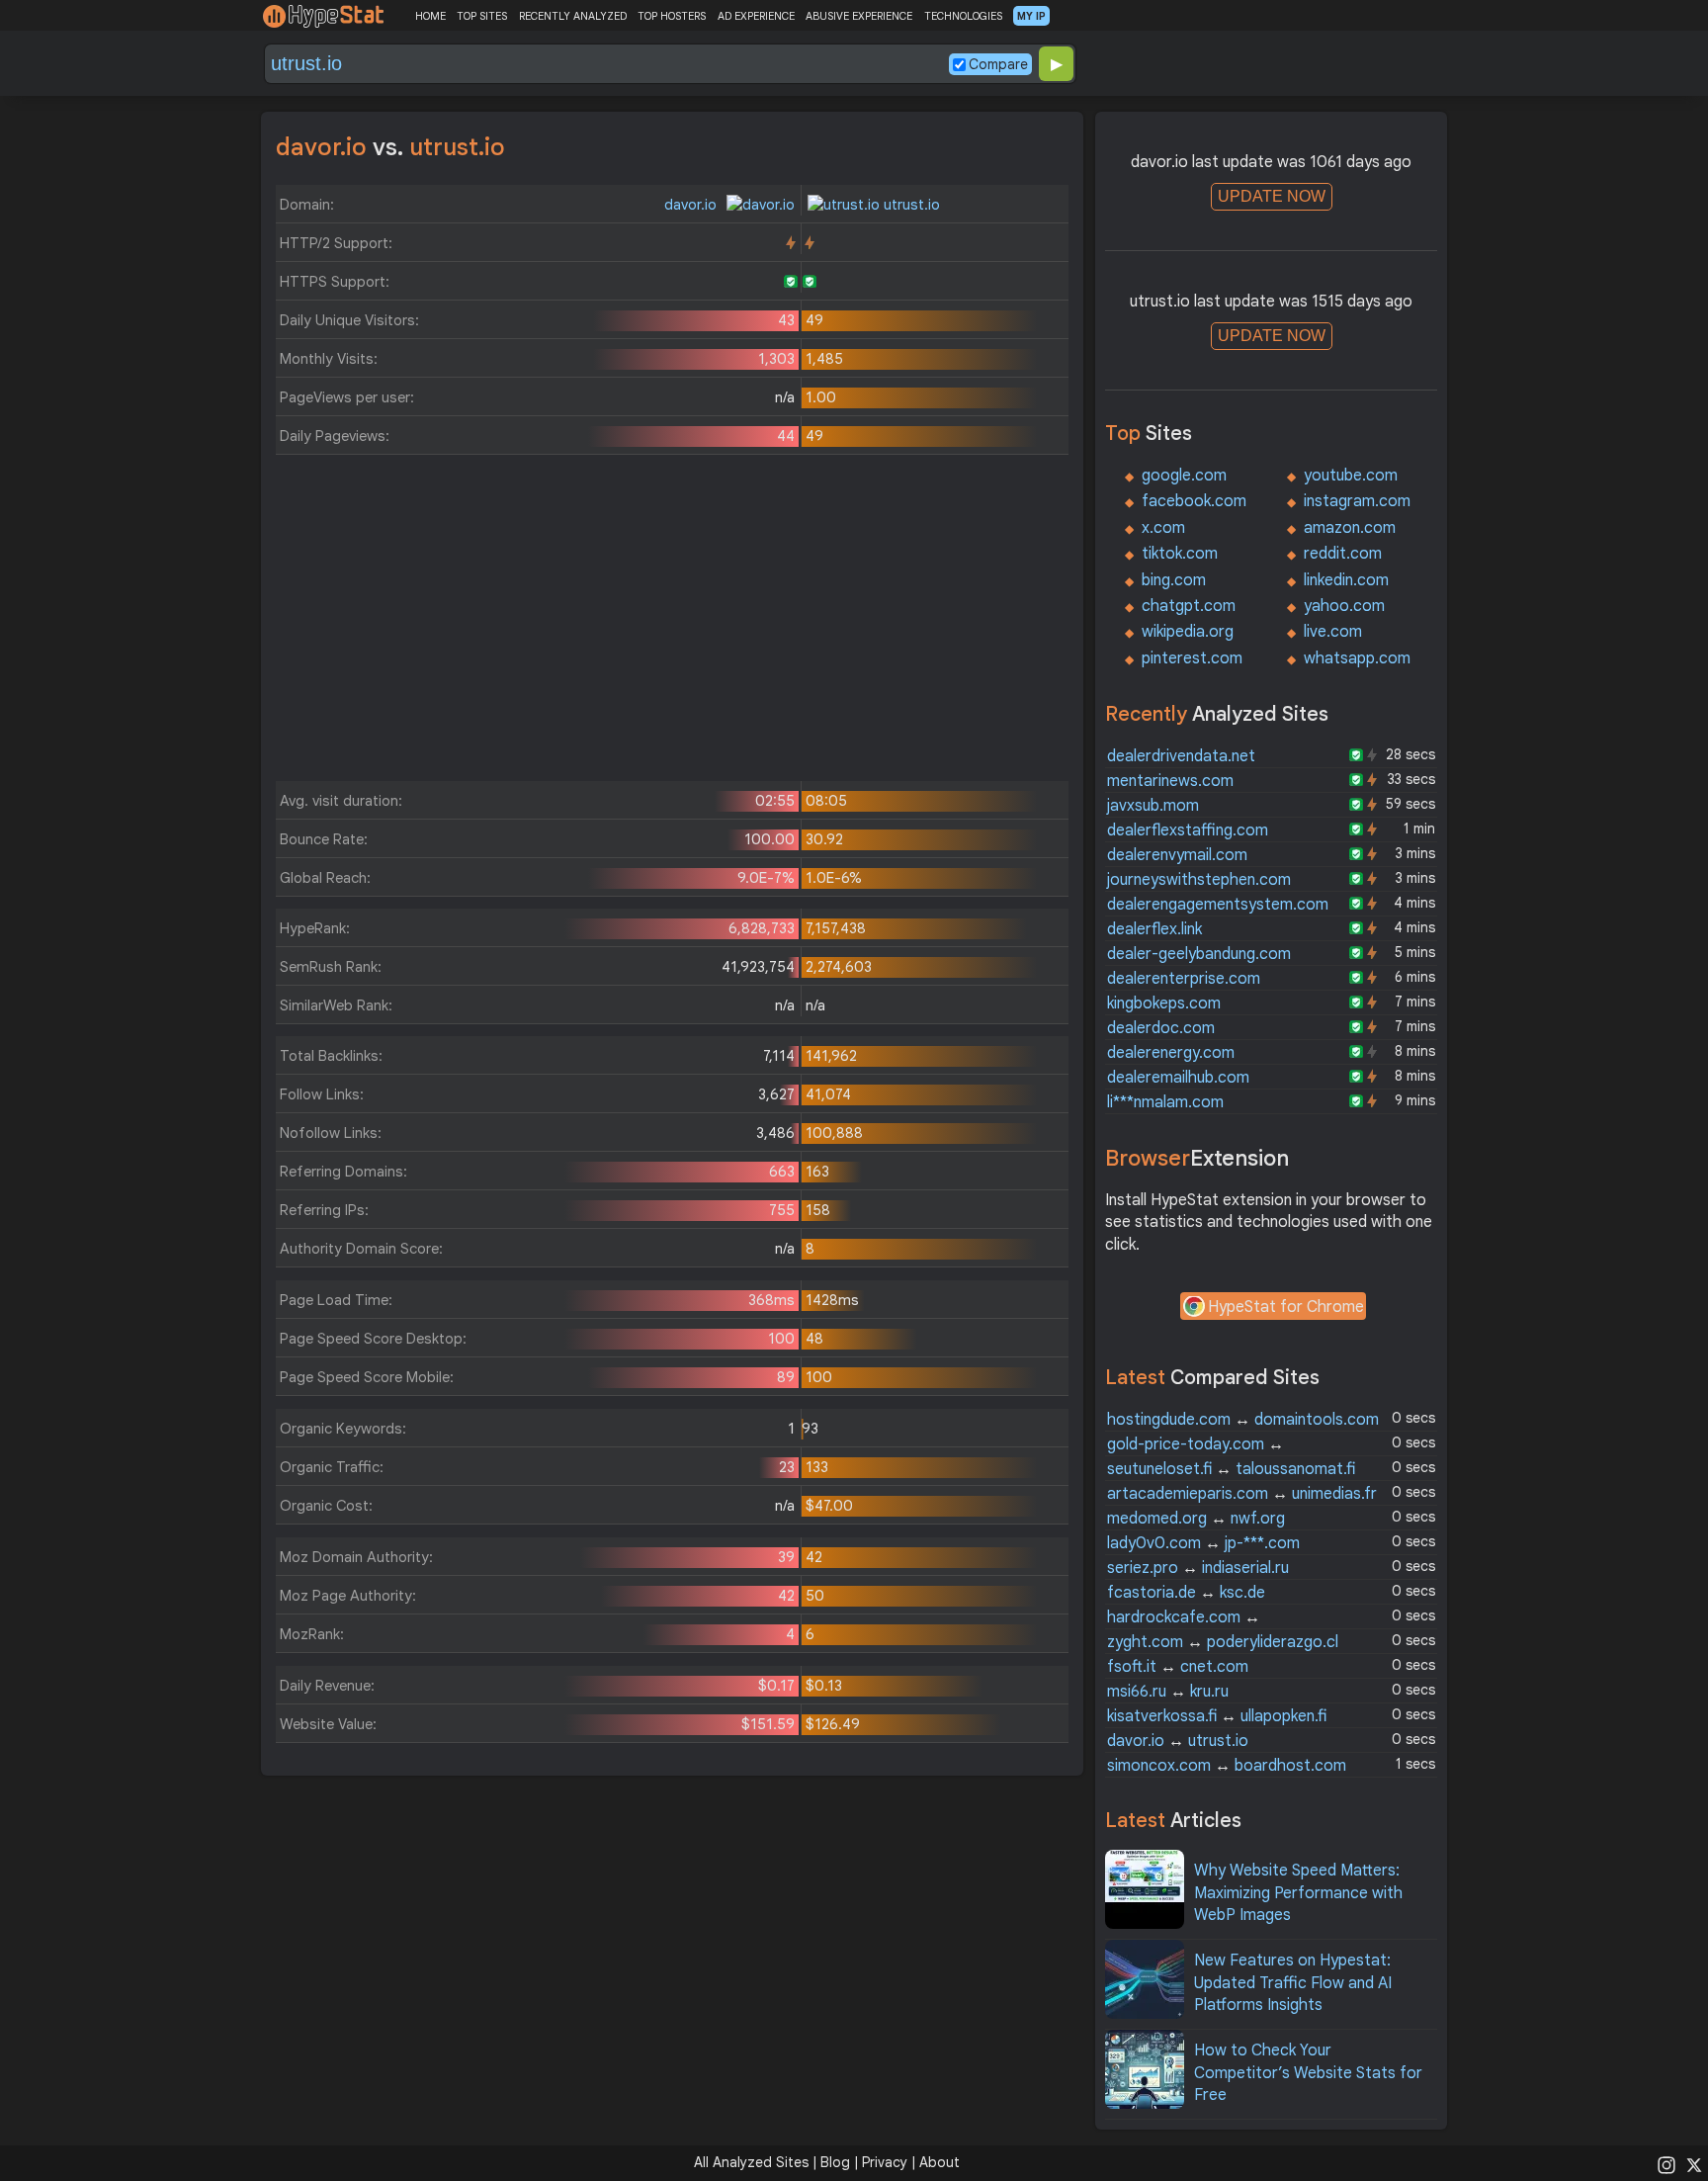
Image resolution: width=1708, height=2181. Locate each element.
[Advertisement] (672, 623)
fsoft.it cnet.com (1178, 1667)
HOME (430, 16)
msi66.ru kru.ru (1168, 1692)
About (939, 2162)
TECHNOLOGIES (963, 16)
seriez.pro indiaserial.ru (1198, 1568)
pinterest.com (1192, 658)
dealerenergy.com (1171, 1053)
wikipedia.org (1188, 632)
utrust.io (910, 205)
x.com (1163, 528)
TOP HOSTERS (672, 16)
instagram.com (1357, 501)
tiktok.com (1180, 554)
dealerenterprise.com (1184, 979)
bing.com (1174, 580)
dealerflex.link (1154, 929)
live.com (1333, 632)
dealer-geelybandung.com (1199, 954)
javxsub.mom (1153, 806)
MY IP (1031, 16)
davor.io (692, 205)
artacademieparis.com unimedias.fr (1242, 1494)
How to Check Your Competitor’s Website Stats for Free (1308, 2073)
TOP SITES (482, 16)
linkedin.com (1346, 580)
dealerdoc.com (1161, 1028)
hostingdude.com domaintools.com (1243, 1420)
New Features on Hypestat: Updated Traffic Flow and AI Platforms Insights (1293, 1983)
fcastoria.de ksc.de (1186, 1593)
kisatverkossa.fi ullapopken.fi (1217, 1716)
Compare (998, 64)
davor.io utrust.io (1178, 1741)
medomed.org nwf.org (1196, 1519)
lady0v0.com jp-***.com (1203, 1543)
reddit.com (1343, 554)
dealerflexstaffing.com (1188, 830)
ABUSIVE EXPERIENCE (859, 16)
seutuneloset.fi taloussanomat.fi (1231, 1469)
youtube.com (1351, 476)
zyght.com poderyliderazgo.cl (1223, 1642)
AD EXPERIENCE (756, 16)
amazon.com (1350, 528)
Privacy (885, 2162)
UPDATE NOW (1272, 196)
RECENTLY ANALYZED (573, 16)
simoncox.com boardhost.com (1227, 1766)
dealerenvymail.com (1177, 855)
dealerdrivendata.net (1181, 756)
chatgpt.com (1189, 606)
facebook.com (1194, 501)
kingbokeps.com (1164, 1003)
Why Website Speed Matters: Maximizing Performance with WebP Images (1298, 1893)
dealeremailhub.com (1178, 1078)
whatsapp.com (1357, 658)
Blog (835, 2162)
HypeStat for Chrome (1286, 1307)
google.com (1184, 476)
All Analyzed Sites (751, 2162)
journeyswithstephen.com (1199, 880)
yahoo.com (1344, 606)
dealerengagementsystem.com (1218, 905)
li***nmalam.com (1165, 1102)
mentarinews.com (1170, 781)
